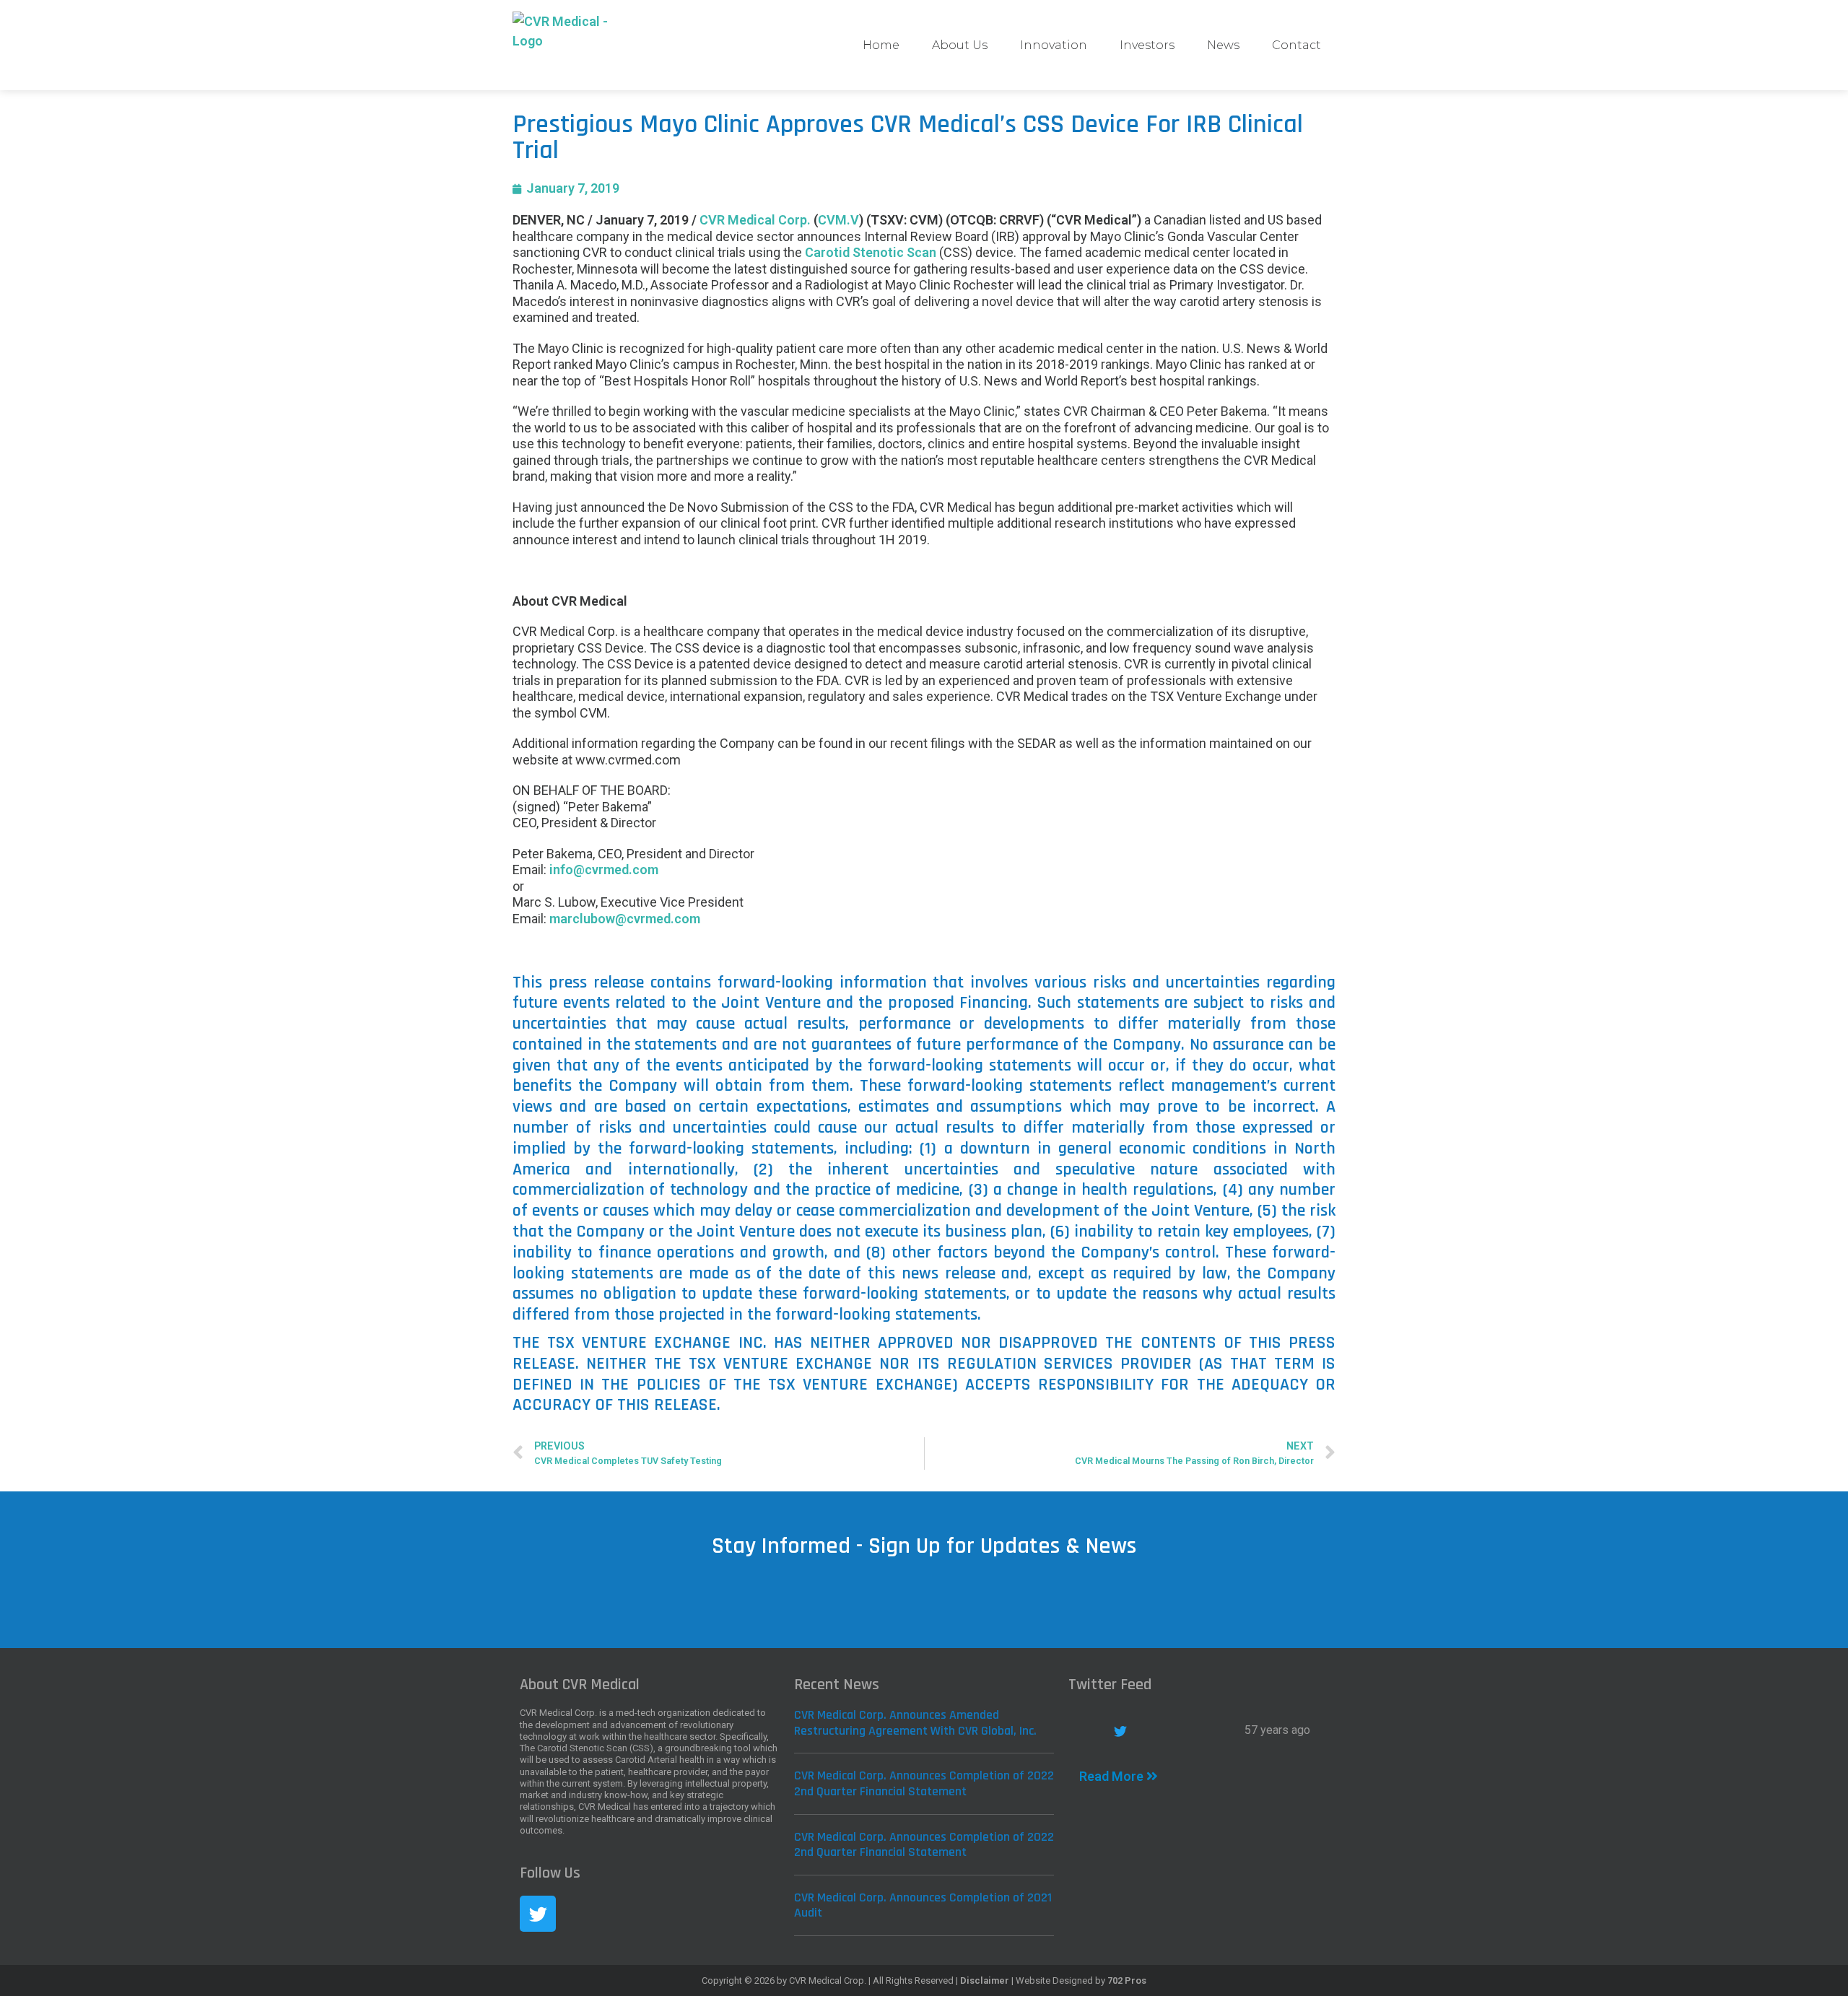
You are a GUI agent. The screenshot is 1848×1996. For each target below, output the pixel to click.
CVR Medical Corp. (755, 220)
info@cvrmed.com (604, 870)
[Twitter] (538, 1914)
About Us (960, 45)
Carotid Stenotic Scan (871, 252)
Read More (1113, 1776)
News (1223, 45)
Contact (1296, 45)
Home (881, 45)
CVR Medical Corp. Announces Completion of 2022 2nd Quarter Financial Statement (924, 1783)
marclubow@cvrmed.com (625, 919)
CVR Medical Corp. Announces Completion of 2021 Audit (923, 1905)
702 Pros (1127, 1980)
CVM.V (838, 220)
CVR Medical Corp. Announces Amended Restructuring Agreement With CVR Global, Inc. (915, 1723)
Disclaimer (985, 1980)
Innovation (1054, 45)
